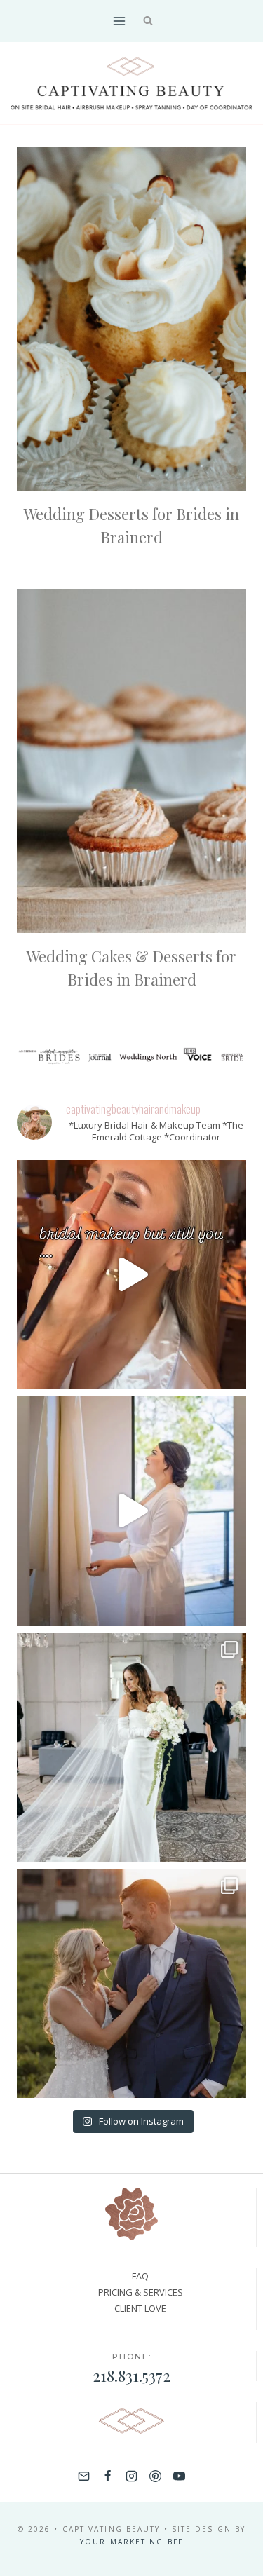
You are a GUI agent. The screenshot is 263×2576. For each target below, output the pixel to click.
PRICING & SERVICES (141, 2292)
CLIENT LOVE (140, 2308)
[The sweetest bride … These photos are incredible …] (131, 1747)
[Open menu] (120, 21)
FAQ (140, 2276)
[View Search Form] (148, 21)
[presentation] (131, 319)
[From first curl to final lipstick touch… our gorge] (131, 1983)
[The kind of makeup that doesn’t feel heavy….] (131, 1275)
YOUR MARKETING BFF (131, 2542)
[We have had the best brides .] (131, 1511)
